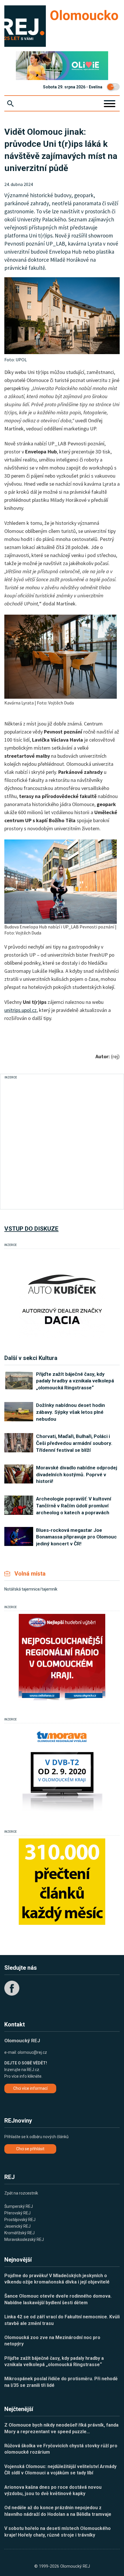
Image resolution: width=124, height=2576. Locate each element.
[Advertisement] (62, 1143)
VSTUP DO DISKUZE (31, 1229)
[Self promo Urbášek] (62, 1882)
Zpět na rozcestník (21, 2193)
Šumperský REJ (19, 2206)
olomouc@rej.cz (32, 2052)
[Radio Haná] (62, 1657)
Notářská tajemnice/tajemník (31, 1589)
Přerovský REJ (17, 2213)
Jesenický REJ (17, 2226)
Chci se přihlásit (30, 2149)
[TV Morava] (62, 1769)
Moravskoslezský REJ (24, 2239)
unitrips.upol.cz (20, 1010)
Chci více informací (30, 2088)
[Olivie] (62, 66)
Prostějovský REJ (20, 2220)
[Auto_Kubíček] (62, 1295)
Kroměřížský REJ (19, 2233)
